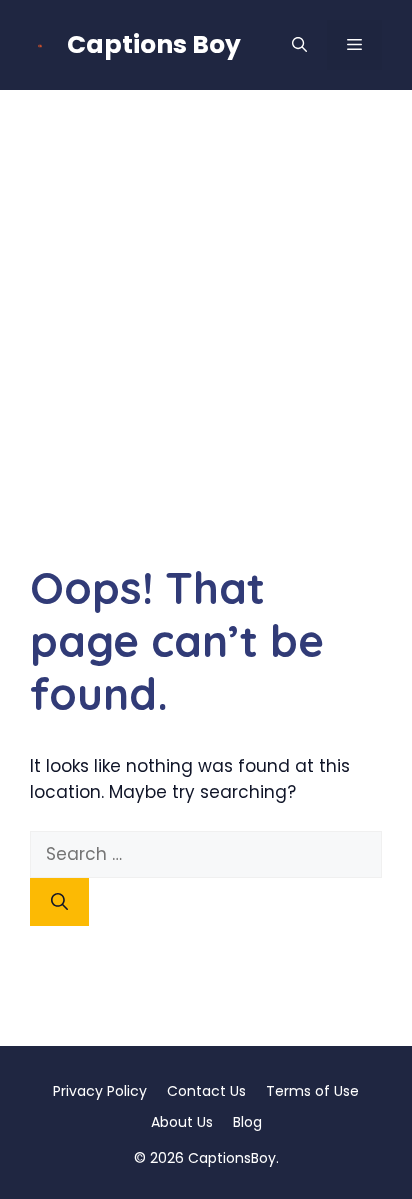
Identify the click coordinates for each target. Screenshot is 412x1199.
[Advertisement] (206, 306)
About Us (182, 1122)
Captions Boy (154, 44)
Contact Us (206, 1091)
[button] (299, 45)
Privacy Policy (100, 1091)
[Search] (59, 902)
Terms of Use (312, 1091)
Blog (247, 1122)
